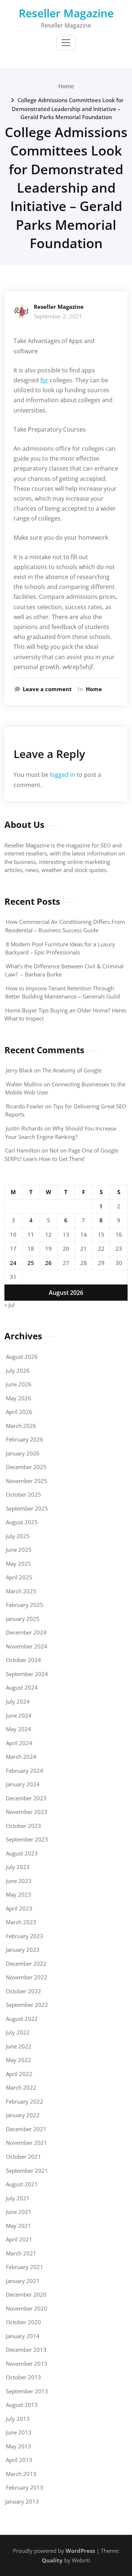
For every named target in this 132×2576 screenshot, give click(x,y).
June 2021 (19, 2212)
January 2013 (22, 2501)
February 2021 (25, 2267)
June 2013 (19, 2432)
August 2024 (22, 1687)
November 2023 (27, 1812)
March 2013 (21, 2474)
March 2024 (21, 1757)
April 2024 (19, 1743)
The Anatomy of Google (72, 1070)
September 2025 (27, 1508)
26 (48, 1263)
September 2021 (27, 2171)
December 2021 (26, 2129)
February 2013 (25, 2487)
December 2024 (26, 1632)
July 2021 (18, 2198)
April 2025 (19, 1577)
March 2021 (21, 2253)
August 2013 (22, 2405)
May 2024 (19, 1729)
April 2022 (19, 2074)
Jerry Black (19, 1070)
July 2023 (18, 1867)
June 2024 (19, 1715)
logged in (63, 775)
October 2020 (23, 2322)
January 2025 (23, 1619)
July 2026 (18, 1371)
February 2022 (25, 2101)
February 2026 (25, 1439)
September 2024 (27, 1674)
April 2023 (19, 1908)
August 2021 (22, 2184)
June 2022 (19, 2046)
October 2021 (23, 2157)
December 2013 (26, 2350)
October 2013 (23, 2377)
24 (13, 1263)
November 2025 (27, 1481)
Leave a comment (47, 689)
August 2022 (22, 2019)
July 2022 (18, 2032)
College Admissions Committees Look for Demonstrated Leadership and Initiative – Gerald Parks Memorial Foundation (68, 108)
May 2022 (19, 2060)
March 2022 (21, 2087)
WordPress (80, 2551)
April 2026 (19, 1412)
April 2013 (19, 2460)
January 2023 (23, 1950)
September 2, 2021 (58, 316)
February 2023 (25, 1936)
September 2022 (27, 2005)
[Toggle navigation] (66, 43)
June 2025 (19, 1550)
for (44, 380)
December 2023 (26, 1798)
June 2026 (19, 1384)
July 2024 (18, 1701)
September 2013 (27, 2391)
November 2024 (27, 1646)
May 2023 (19, 1894)
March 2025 (21, 1591)
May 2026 (19, 1398)
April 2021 (19, 2239)
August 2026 (22, 1357)
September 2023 (27, 1839)
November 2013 (27, 2364)
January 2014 (23, 2336)
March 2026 (21, 1426)
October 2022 (23, 1991)
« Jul (10, 1305)
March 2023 (21, 1922)
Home (66, 86)
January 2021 (23, 2281)
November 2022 (27, 1977)
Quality (52, 2560)
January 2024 (23, 1784)
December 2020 (26, 2294)
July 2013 (18, 2419)
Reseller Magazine (66, 13)
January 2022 (23, 2115)
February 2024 (25, 1771)
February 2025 (25, 1605)
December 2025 (26, 1467)
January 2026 (23, 1453)
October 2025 (23, 1494)
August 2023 (22, 1853)
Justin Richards (24, 1128)
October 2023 (23, 1826)
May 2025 (19, 1564)
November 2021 (27, 2143)
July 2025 (18, 1536)
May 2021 (19, 2226)
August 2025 (22, 1522)
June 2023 (19, 1881)
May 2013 (19, 2446)
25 (31, 1263)
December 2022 (26, 1964)
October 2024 (23, 1660)
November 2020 (27, 2308)
